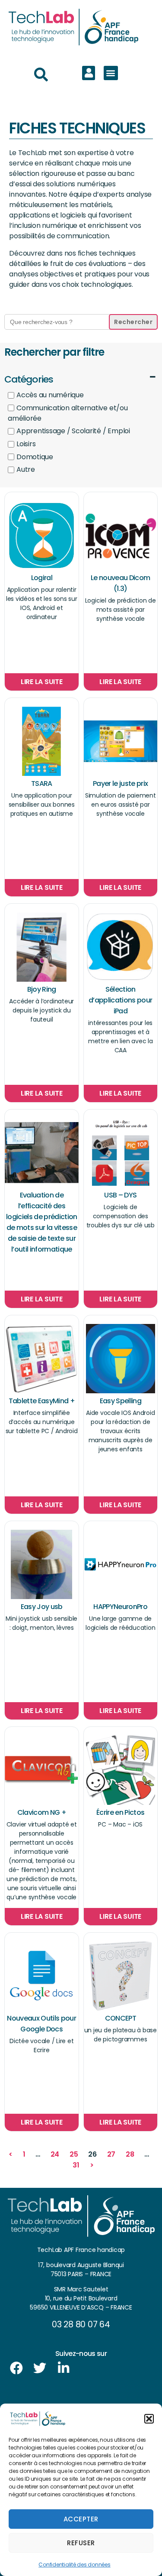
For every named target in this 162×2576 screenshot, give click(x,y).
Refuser (81, 2543)
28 (130, 2154)
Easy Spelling (121, 1401)
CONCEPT (121, 2018)
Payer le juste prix (120, 784)
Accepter (81, 2519)
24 (55, 2154)
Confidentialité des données (75, 2565)
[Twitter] (40, 2368)
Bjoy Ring (42, 989)
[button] (149, 2419)
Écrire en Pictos (120, 1812)
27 (111, 2154)
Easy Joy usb (42, 1607)
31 (76, 2165)
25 (74, 2154)
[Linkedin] (64, 2368)
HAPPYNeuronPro (120, 1607)
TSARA (42, 784)
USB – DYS (120, 1195)
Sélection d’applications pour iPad (120, 1000)
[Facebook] (16, 2368)
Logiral (42, 578)
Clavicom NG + (42, 1812)
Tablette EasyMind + (42, 1401)
